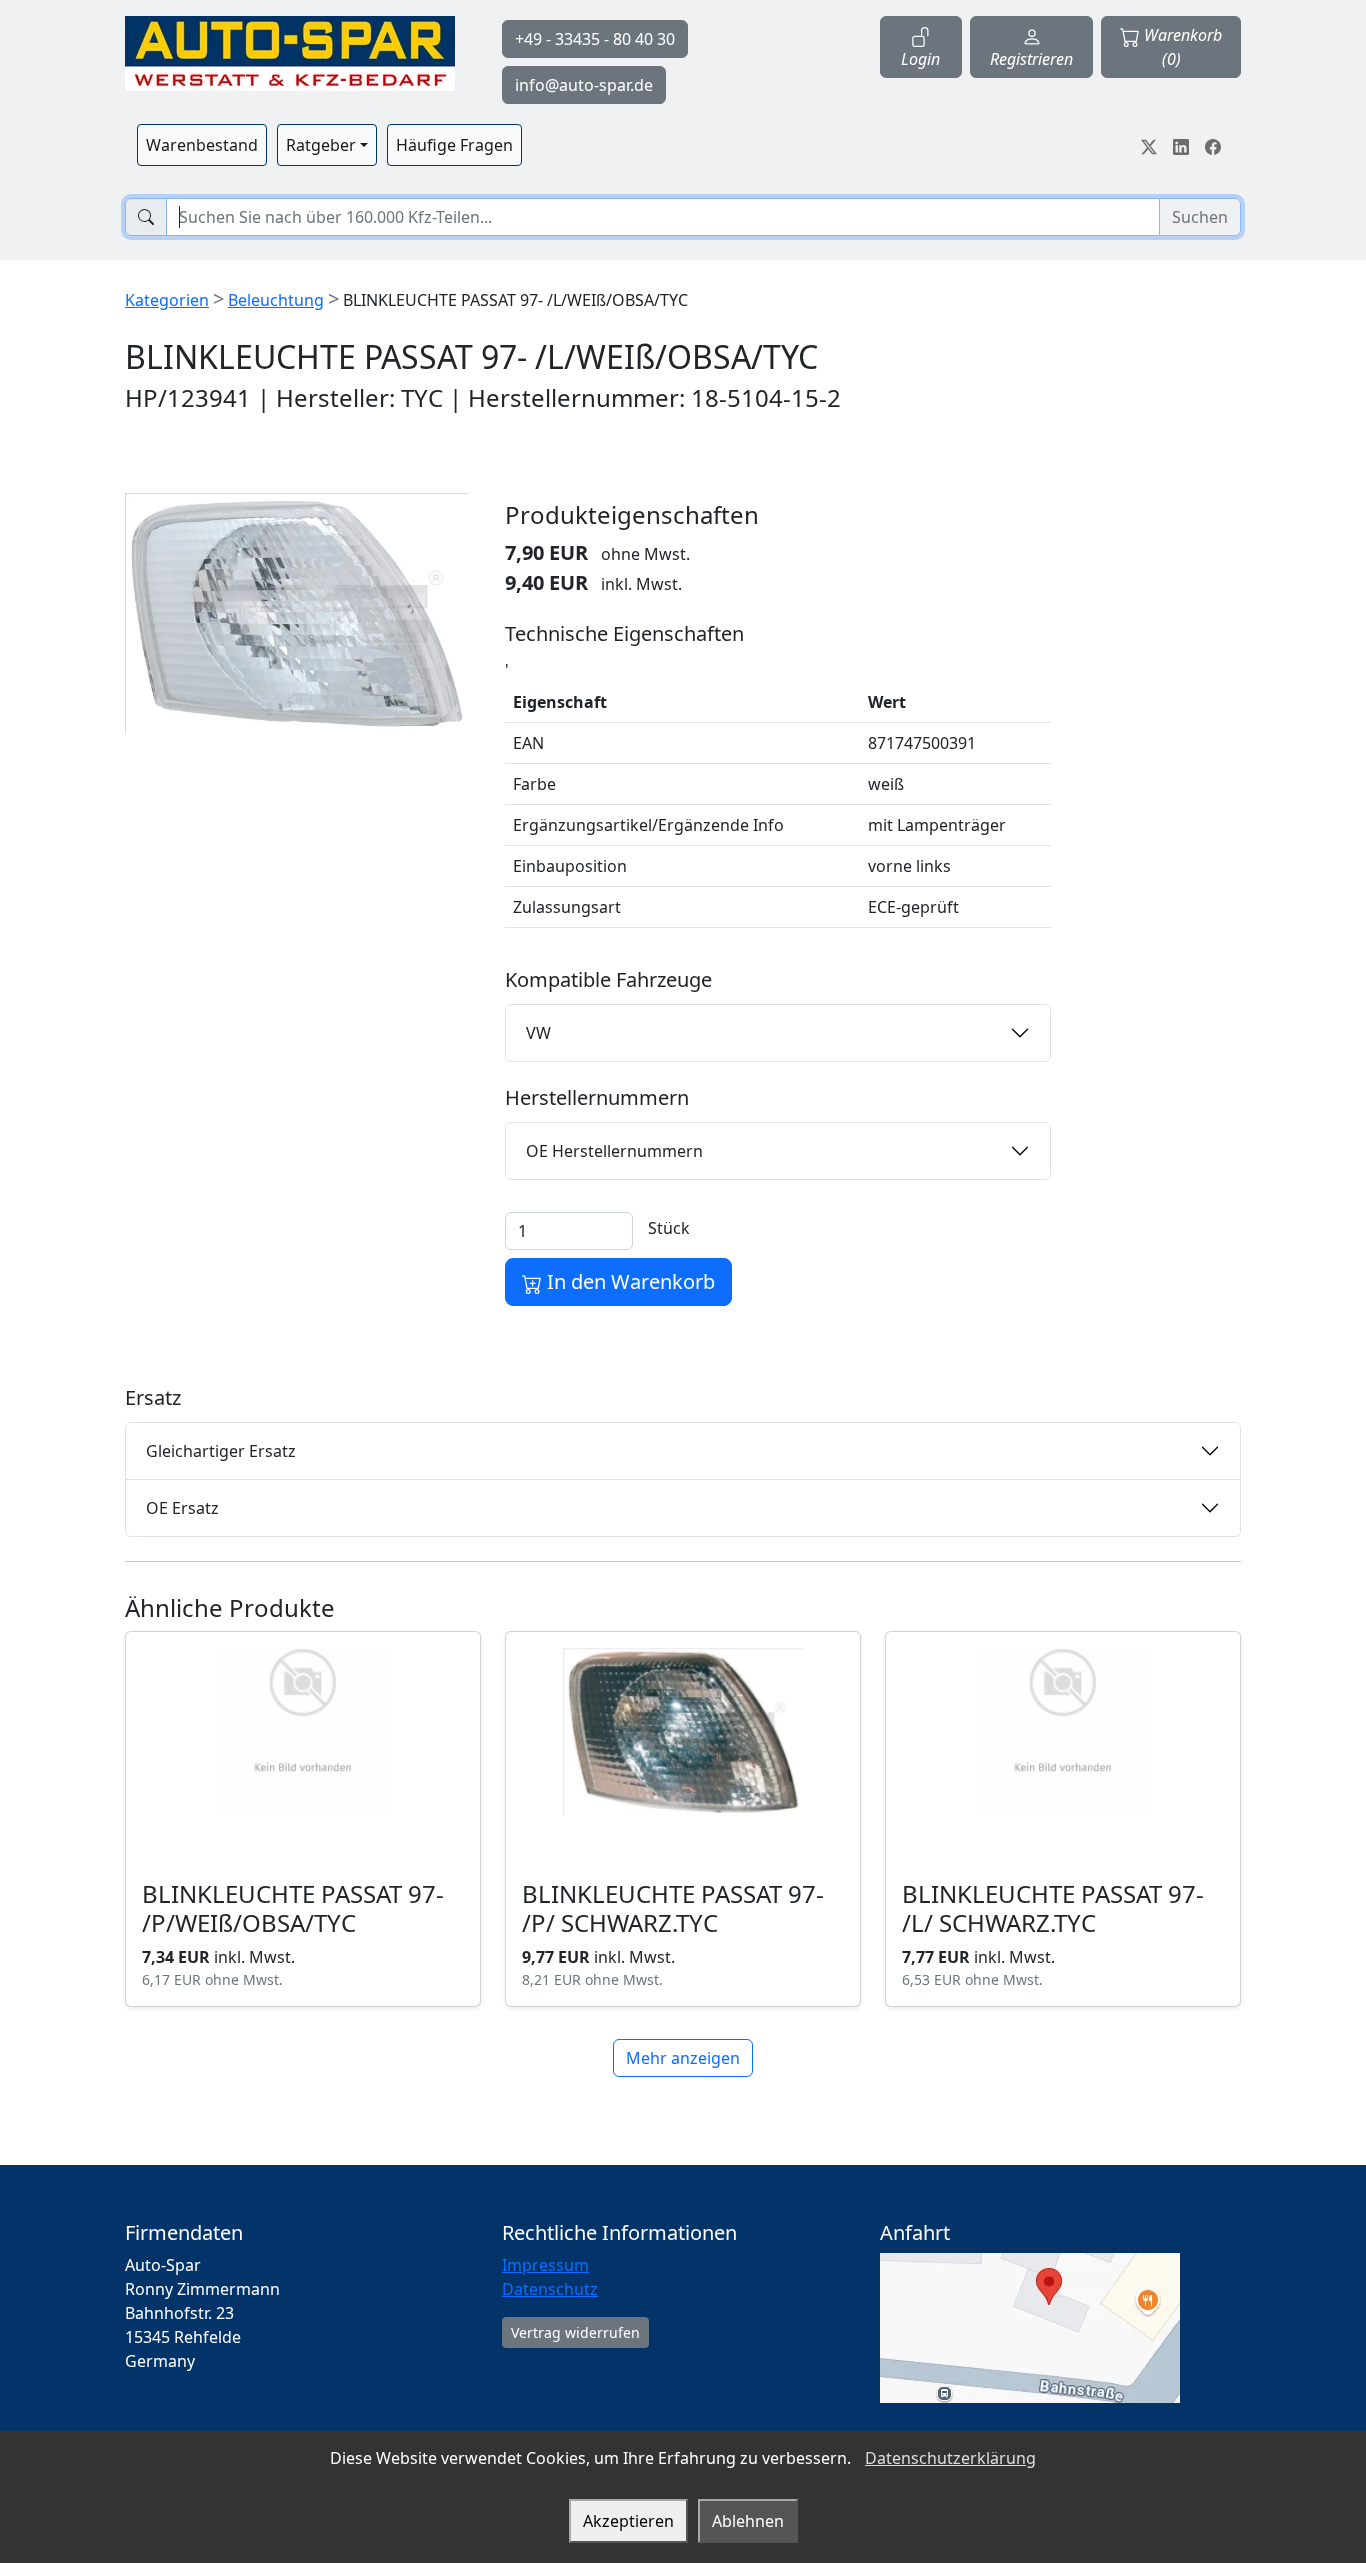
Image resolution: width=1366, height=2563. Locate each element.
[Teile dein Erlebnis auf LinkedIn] (1181, 145)
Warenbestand (202, 145)
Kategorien (167, 300)
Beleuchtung (276, 300)
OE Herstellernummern (614, 1151)
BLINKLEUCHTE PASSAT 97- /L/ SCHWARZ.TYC (1053, 1908)
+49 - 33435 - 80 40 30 (595, 39)
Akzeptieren (628, 2521)
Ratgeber (321, 145)
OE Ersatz (182, 1508)
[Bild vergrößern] (297, 613)
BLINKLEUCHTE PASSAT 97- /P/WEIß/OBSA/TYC (293, 1908)
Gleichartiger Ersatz (221, 1451)
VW (538, 1033)
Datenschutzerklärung (950, 2458)
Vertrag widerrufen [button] (575, 2332)
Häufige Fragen (454, 145)
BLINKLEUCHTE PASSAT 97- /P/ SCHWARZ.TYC (673, 1908)
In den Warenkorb (628, 1281)
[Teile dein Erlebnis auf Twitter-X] (1149, 145)
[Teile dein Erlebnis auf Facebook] (1213, 145)
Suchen (1200, 217)
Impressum (545, 2265)
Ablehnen (748, 2521)
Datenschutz (550, 2289)
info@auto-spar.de (584, 85)
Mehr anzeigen (683, 2058)
